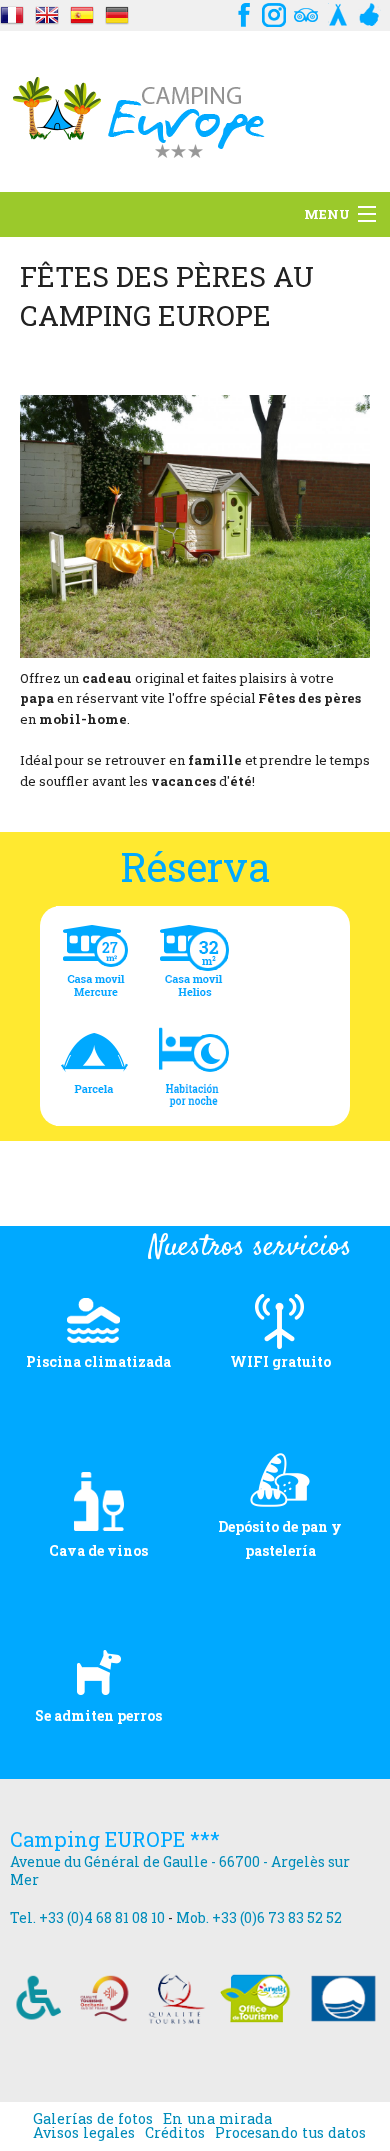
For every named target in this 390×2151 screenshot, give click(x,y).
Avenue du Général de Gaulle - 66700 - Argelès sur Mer (180, 1870)
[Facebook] (242, 12)
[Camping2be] (338, 12)
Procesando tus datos (290, 2133)
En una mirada (217, 2119)
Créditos (175, 2133)
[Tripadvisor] (306, 12)
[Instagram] (274, 12)
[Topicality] (12, 12)
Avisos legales (84, 2133)
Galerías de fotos (93, 2119)
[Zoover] (370, 12)
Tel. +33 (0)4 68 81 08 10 (87, 1917)
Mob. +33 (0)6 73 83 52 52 (259, 1917)
